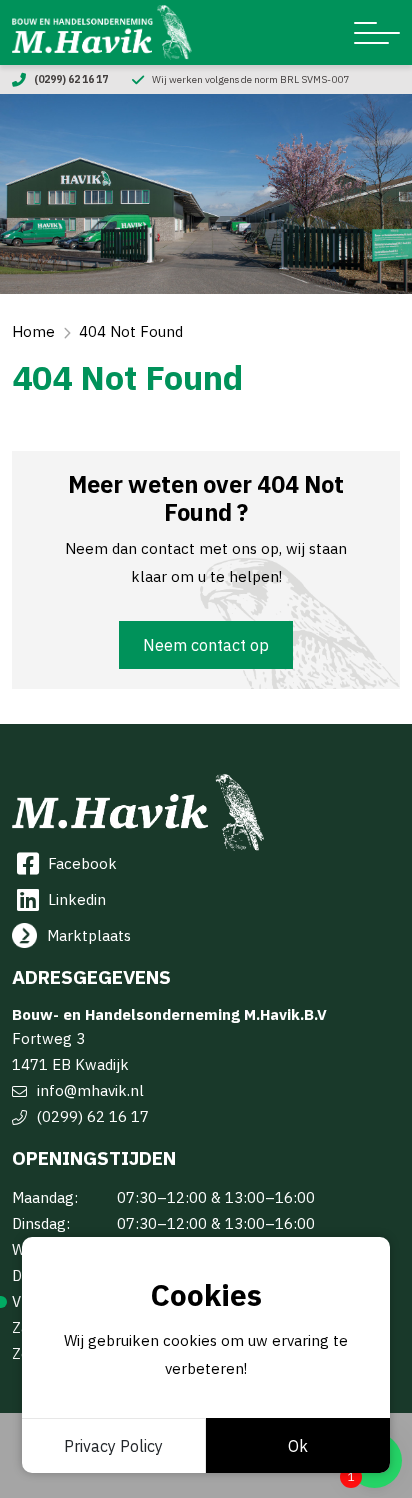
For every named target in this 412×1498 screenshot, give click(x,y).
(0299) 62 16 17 (93, 1116)
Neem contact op (206, 645)
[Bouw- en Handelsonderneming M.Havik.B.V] (102, 32)
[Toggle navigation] (377, 33)
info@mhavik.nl (90, 1090)
